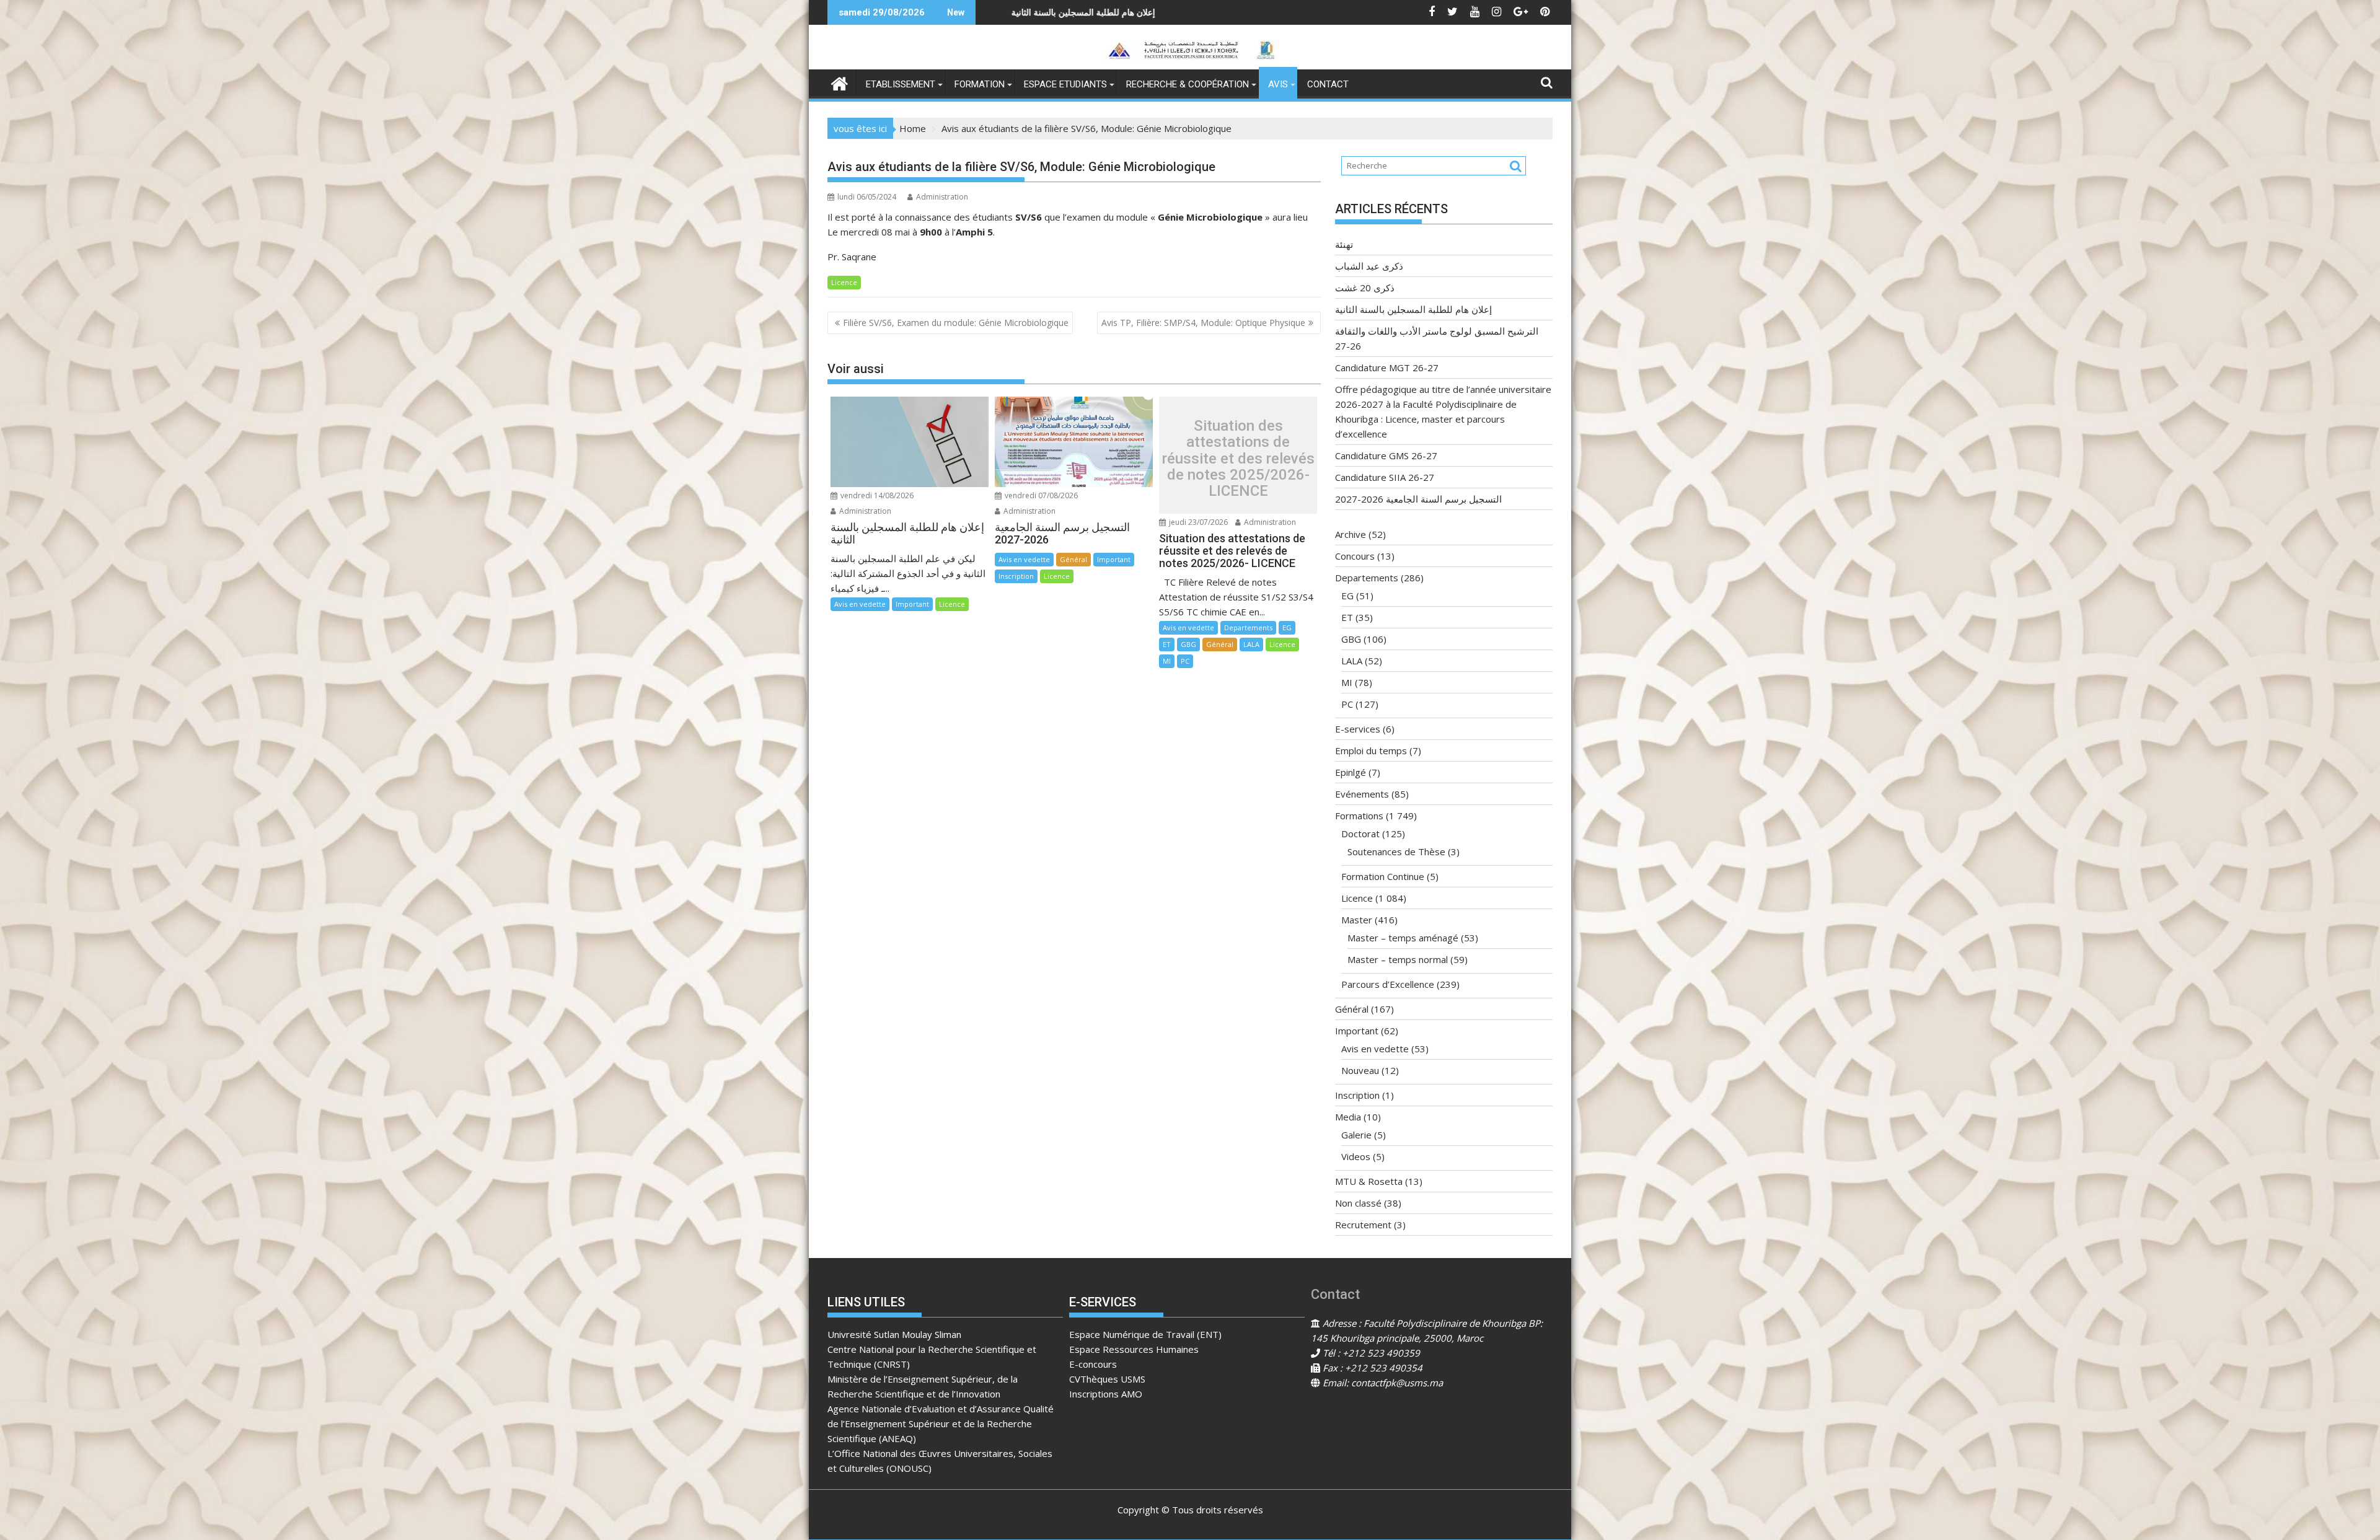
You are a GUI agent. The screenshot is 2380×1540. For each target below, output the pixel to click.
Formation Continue (1383, 876)
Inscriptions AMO (1106, 1394)
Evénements (1362, 794)
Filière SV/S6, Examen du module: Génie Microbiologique (956, 323)
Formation (980, 84)
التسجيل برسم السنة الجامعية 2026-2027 (1418, 499)
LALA (1251, 644)
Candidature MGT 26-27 (1387, 367)
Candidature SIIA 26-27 (1385, 477)
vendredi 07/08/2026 (1040, 495)
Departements (1248, 627)
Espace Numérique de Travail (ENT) (1145, 1334)
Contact (1328, 84)
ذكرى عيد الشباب (1369, 266)
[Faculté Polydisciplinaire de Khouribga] (840, 82)
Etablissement (901, 84)
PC (1185, 661)
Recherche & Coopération (1188, 84)
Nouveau (1360, 1070)
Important (912, 604)
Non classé (1358, 1203)
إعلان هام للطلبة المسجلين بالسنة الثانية (1413, 309)
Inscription (1016, 576)
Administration (942, 197)
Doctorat (1360, 834)
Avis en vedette (860, 604)
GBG (1188, 644)
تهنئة (1191, 12)
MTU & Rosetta (1369, 1181)
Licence (844, 282)
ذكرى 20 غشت (1365, 288)
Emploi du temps (1371, 750)
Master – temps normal (1398, 959)
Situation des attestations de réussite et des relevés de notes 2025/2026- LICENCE (1238, 459)
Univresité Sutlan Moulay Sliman (894, 1334)
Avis (1278, 84)
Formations (1359, 816)
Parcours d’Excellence (1388, 984)
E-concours (1093, 1364)
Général (1073, 559)
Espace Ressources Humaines (1134, 1349)
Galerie (1356, 1135)
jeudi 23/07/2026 (1197, 522)
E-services (1358, 729)
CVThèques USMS (1107, 1379)
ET (1167, 644)
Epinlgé (1351, 772)
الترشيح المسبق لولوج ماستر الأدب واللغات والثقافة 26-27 (1013, 12)
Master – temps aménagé (1403, 938)
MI (1167, 661)
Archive (1351, 534)
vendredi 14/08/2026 (876, 495)
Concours (1355, 556)
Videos (1356, 1156)
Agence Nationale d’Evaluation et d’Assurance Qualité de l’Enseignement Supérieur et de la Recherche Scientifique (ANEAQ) (941, 1423)
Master (1357, 920)
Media (1348, 1117)
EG (1287, 627)
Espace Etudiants (1065, 84)
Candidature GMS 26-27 (1386, 455)
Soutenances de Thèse (1396, 851)
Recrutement (1363, 1225)
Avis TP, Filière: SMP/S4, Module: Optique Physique (1203, 323)
